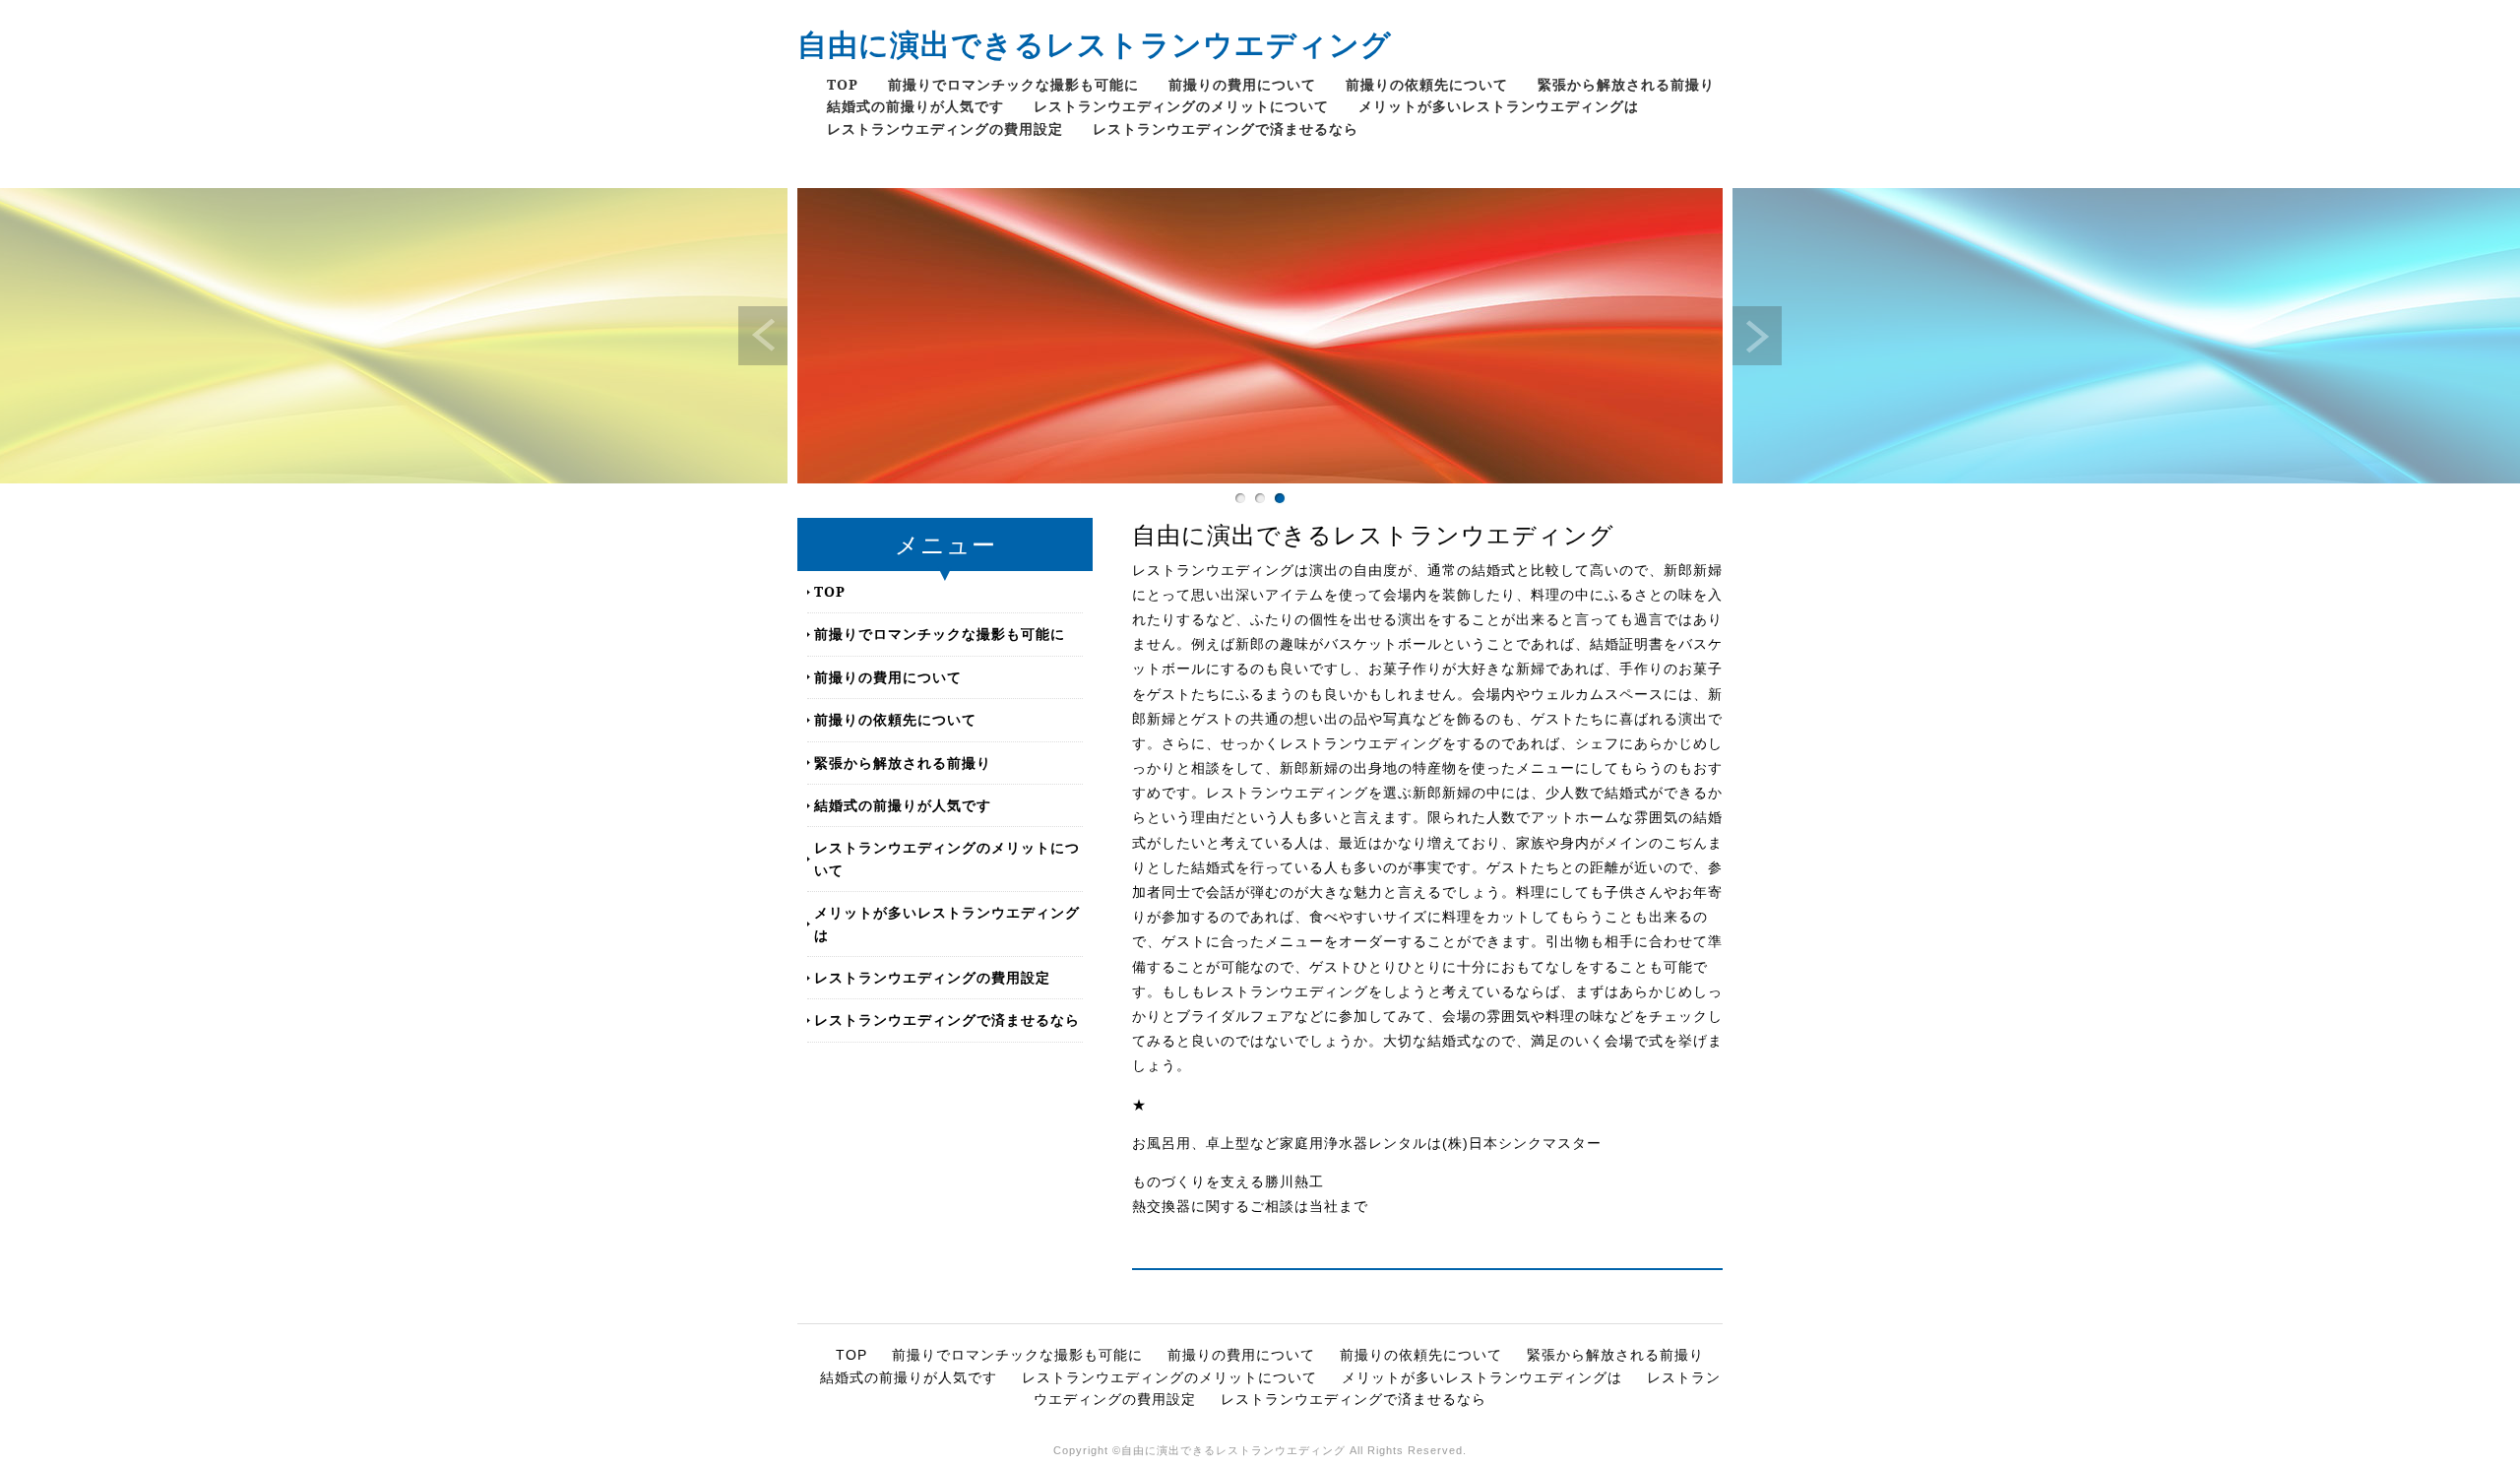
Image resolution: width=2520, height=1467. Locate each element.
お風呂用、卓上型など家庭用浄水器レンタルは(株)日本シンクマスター (1367, 1143)
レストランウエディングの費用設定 (945, 128)
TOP (843, 84)
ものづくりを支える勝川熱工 (1228, 1181)
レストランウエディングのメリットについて (1181, 106)
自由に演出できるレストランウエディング (1095, 44)
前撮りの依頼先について (1427, 84)
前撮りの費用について (1242, 84)
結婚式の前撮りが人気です (915, 106)
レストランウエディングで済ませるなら (1226, 128)
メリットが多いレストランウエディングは (1499, 106)
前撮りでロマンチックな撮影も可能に (1013, 84)
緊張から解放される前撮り (1626, 84)
